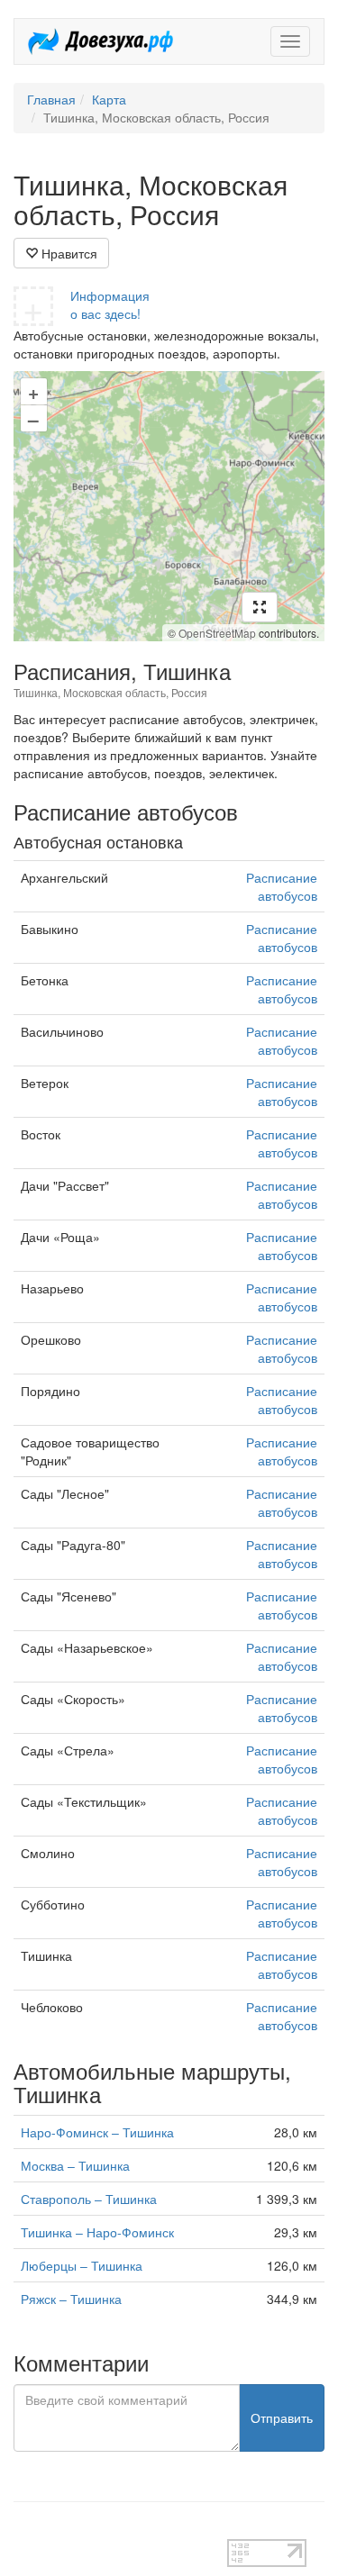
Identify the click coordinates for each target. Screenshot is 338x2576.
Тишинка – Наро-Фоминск (97, 2232)
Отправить (282, 2417)
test (24, 2530)
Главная (51, 99)
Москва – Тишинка (75, 2165)
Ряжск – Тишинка (71, 2299)
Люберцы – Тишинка (82, 2265)
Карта (109, 99)
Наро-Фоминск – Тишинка (97, 2132)
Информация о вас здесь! (110, 304)
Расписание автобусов (282, 886)
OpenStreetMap (217, 633)
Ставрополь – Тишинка (89, 2199)
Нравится (68, 253)
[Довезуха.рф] (100, 41)
